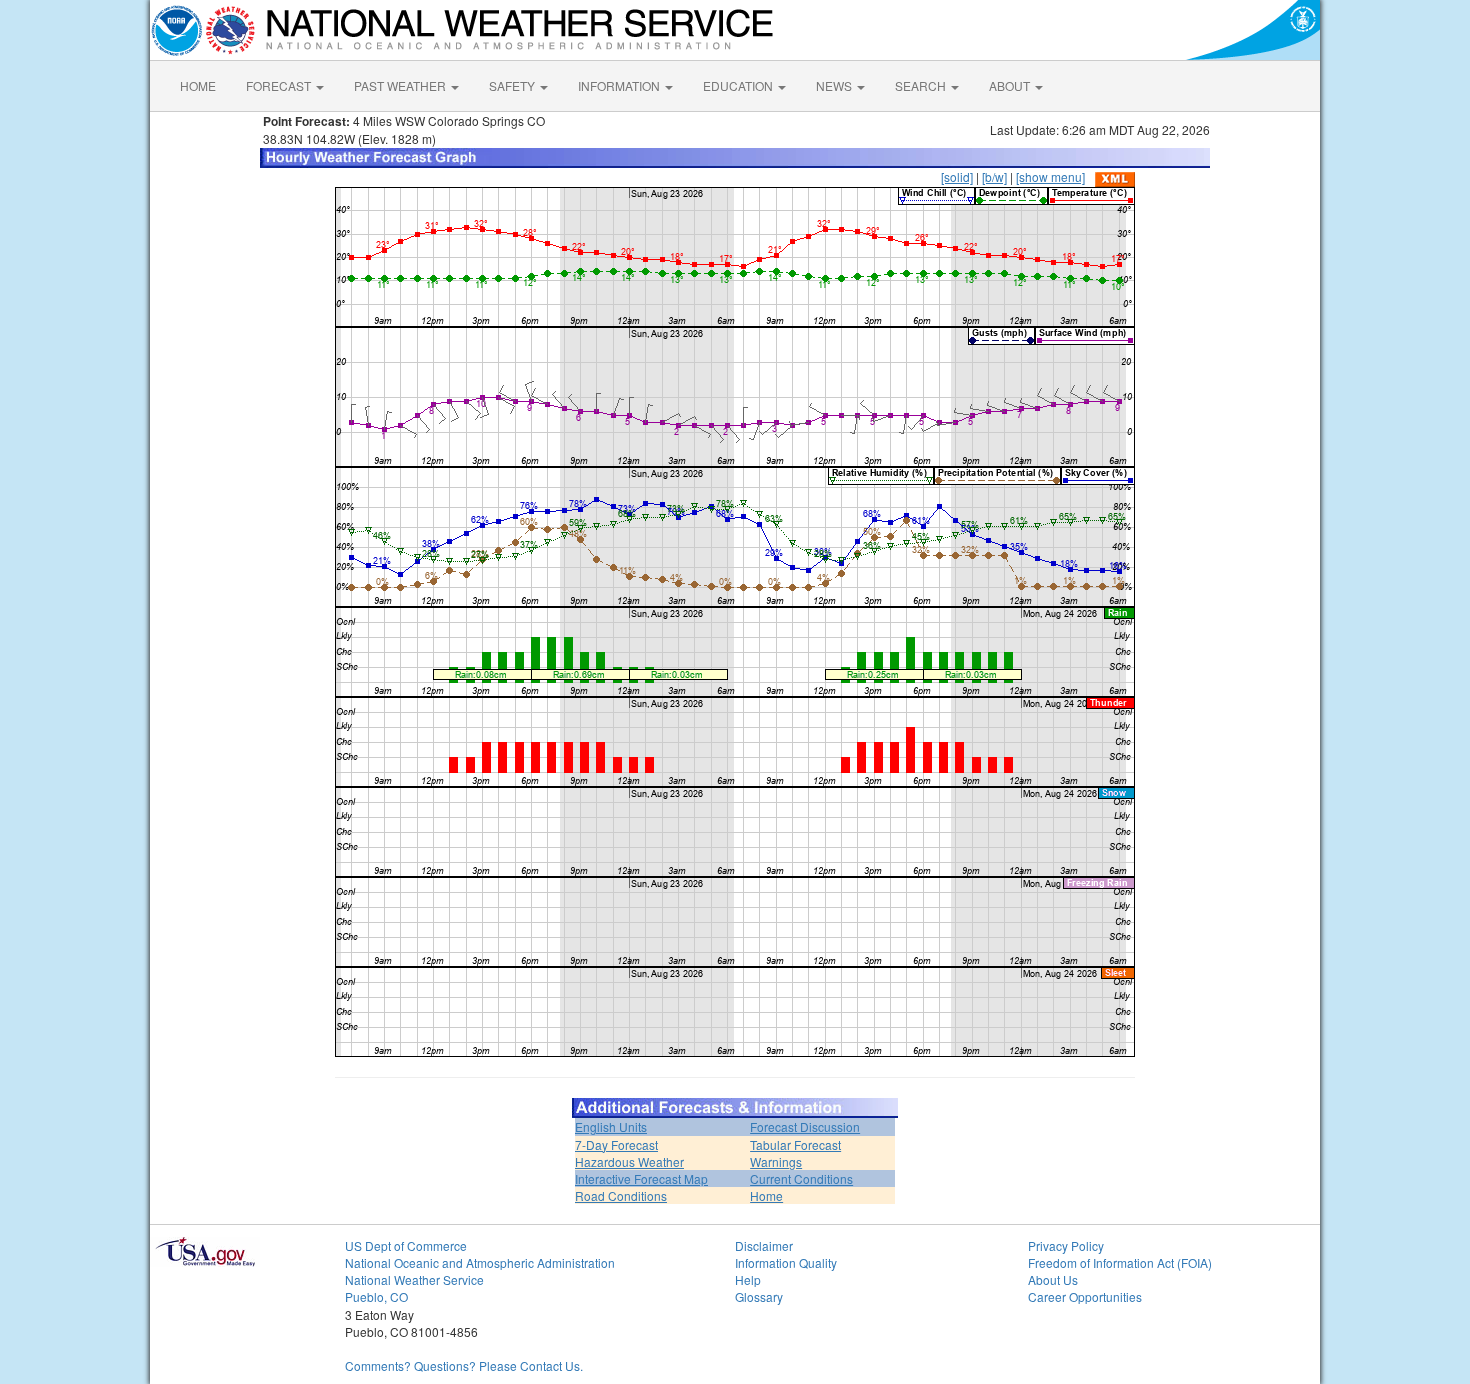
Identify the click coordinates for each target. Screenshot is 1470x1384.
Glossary (759, 1296)
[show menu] (1050, 176)
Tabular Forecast (795, 1144)
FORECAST (280, 85)
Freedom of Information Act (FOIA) (1120, 1262)
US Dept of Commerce (406, 1245)
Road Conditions (621, 1195)
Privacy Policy (1066, 1245)
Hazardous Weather (629, 1161)
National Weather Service (414, 1279)
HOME (198, 85)
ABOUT (1011, 85)
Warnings (776, 1161)
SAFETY (513, 85)
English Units (611, 1126)
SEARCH (922, 85)
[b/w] (994, 176)
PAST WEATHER (401, 85)
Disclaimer (764, 1245)
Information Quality (786, 1262)
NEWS (835, 85)
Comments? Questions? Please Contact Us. (464, 1365)
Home (766, 1195)
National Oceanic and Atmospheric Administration (480, 1262)
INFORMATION (620, 85)
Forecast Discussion (805, 1126)
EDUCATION (739, 85)
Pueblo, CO (376, 1296)
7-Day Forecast (616, 1144)
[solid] (957, 176)
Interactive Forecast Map (641, 1178)
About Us (1053, 1279)
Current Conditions (801, 1178)
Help (748, 1279)
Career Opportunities (1085, 1296)
